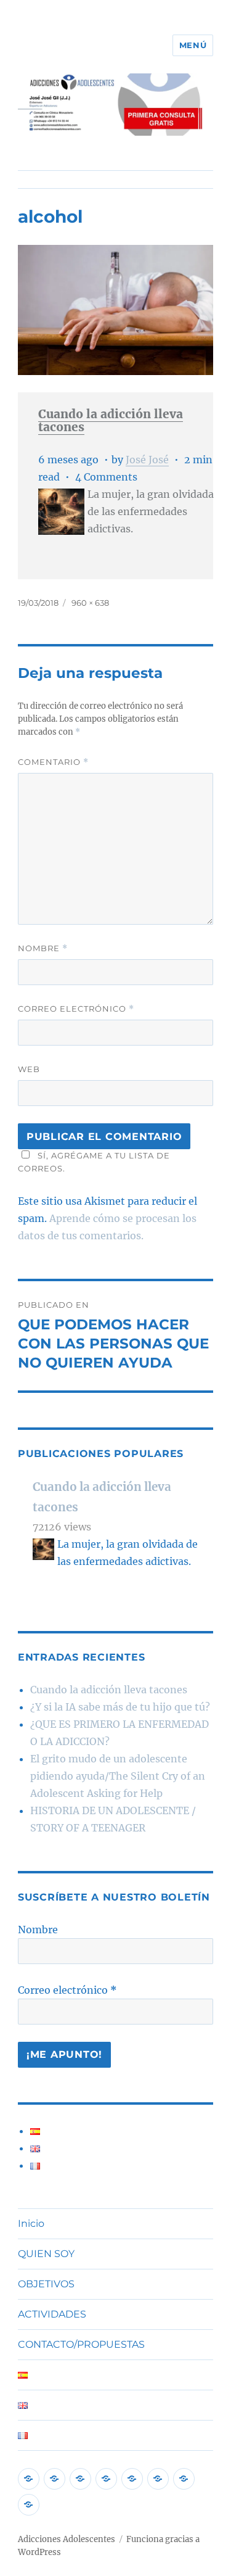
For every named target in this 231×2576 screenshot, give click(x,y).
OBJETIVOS (46, 2284)
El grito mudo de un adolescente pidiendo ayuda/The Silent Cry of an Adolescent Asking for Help (118, 1776)
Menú (193, 45)
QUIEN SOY (46, 2254)
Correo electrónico (76, 1009)
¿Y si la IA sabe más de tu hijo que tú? (120, 1707)
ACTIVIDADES (52, 2314)
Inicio (31, 2223)
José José (147, 460)
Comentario (53, 762)
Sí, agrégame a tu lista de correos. (94, 1162)
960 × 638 (90, 603)
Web (29, 1069)
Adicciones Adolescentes (67, 2539)
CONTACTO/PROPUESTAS (81, 2344)
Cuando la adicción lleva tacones (111, 420)
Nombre (43, 948)
